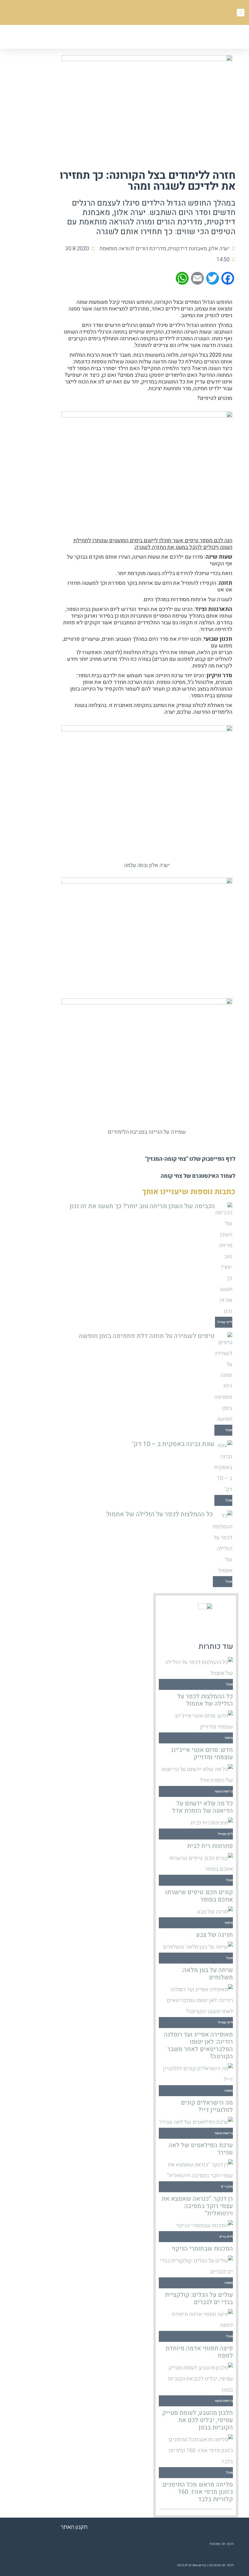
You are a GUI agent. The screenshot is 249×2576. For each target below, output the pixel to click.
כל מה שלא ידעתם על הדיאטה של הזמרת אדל (203, 1807)
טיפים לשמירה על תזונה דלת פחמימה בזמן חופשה (147, 1336)
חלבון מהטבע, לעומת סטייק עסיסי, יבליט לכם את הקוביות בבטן (198, 2420)
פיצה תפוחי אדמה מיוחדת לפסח (199, 2352)
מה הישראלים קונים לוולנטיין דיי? (207, 2106)
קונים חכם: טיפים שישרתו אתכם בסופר (199, 1896)
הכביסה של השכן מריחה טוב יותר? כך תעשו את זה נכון (142, 1206)
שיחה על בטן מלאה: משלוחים (207, 1974)
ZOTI (230, 2544)
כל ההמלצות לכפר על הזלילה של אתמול (160, 1514)
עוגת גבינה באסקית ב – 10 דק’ (173, 1444)
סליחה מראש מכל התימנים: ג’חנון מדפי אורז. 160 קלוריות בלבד (197, 2492)
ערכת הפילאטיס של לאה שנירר (201, 2149)
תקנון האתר (74, 2527)
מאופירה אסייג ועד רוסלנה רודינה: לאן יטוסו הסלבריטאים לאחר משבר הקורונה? (198, 2046)
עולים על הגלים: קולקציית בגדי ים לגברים (199, 2299)
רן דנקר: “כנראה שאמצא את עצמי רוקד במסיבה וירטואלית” (197, 2206)
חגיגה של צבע (215, 1935)
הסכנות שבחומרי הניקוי (202, 2249)
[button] (104, 38)
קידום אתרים (197, 2565)
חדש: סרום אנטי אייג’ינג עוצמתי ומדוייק (202, 1754)
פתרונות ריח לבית (210, 1846)
